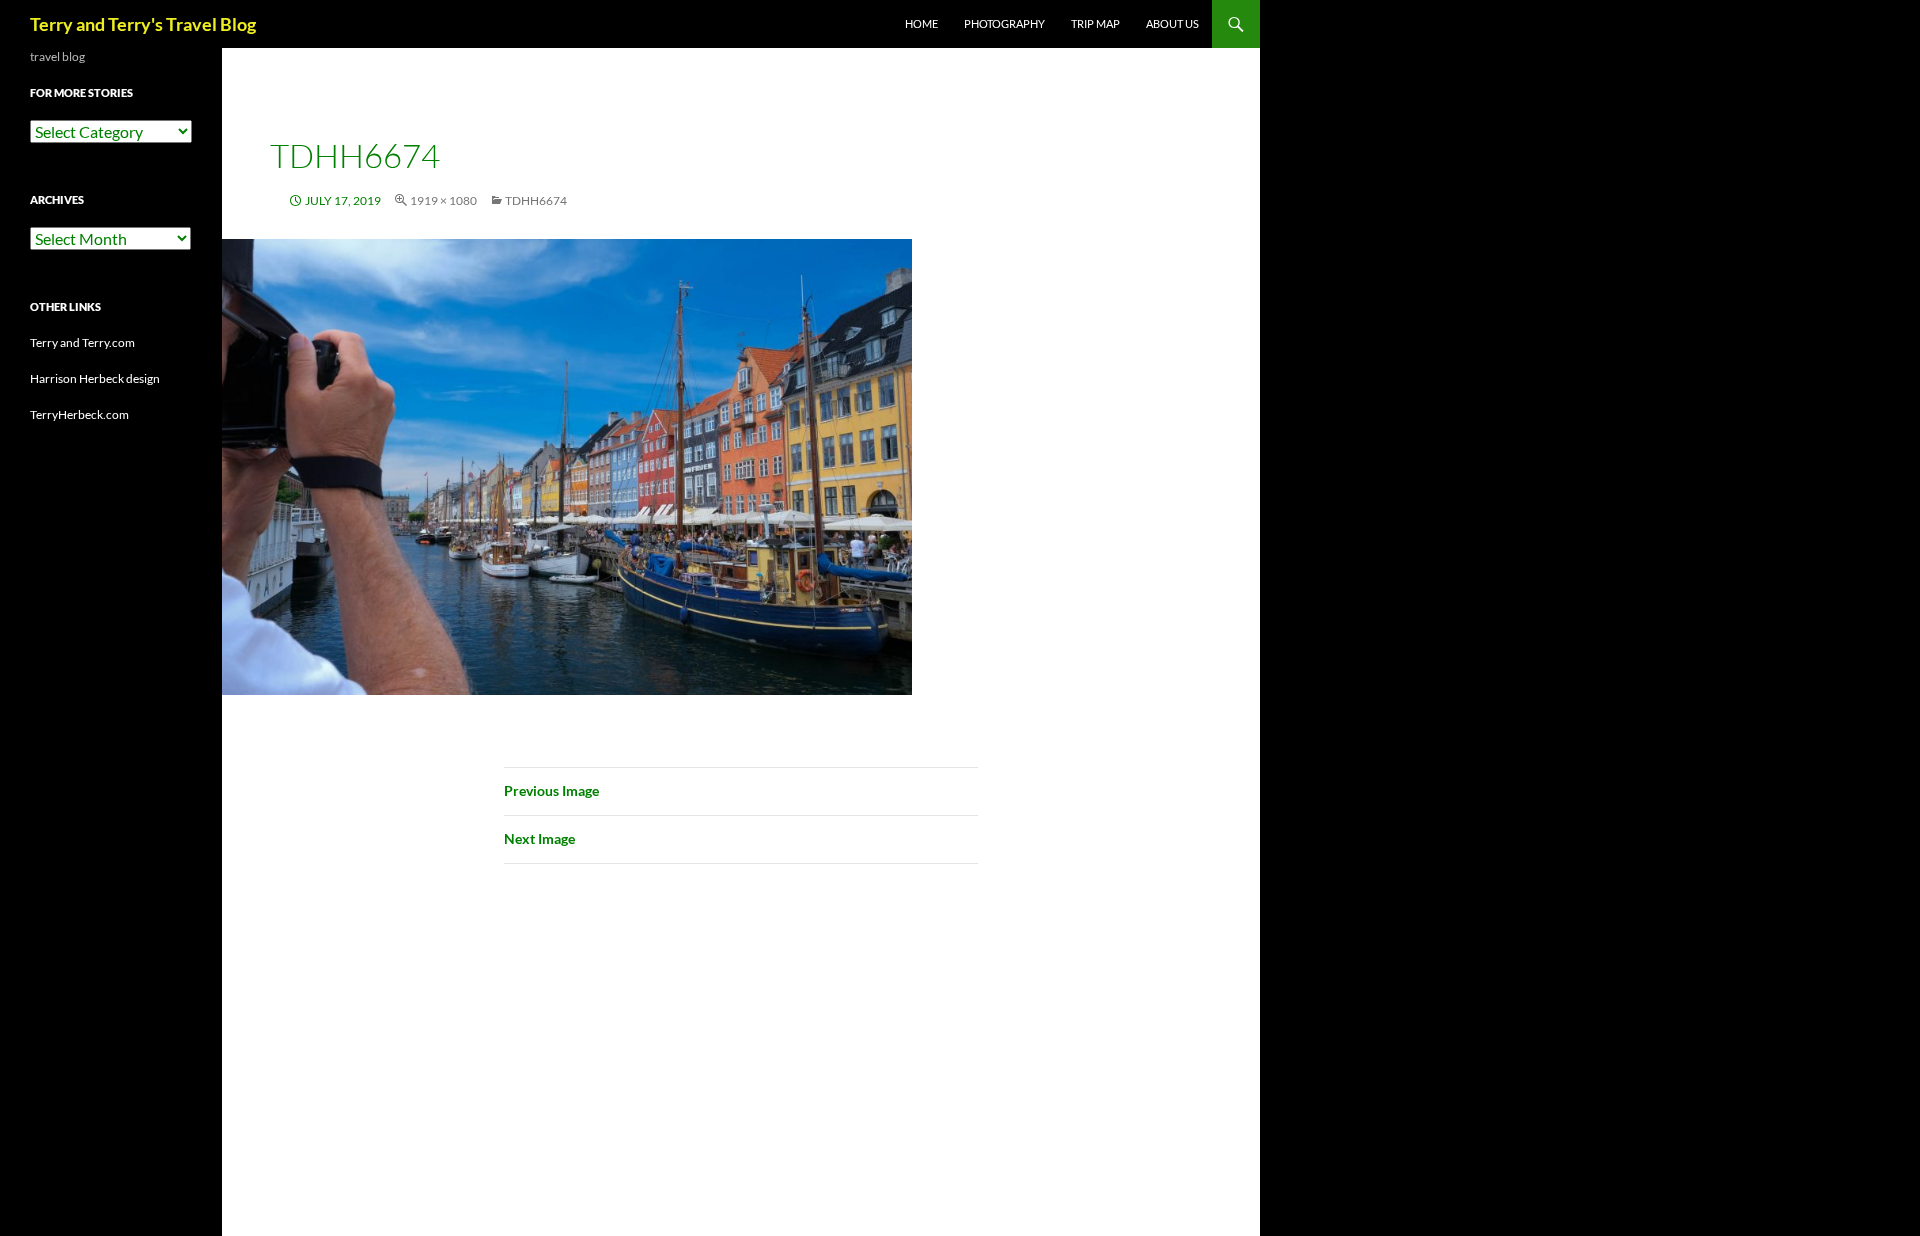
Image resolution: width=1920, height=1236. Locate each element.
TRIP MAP (1095, 23)
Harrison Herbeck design (95, 378)
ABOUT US (1172, 23)
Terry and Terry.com (82, 342)
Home (921, 23)
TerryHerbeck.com (79, 414)
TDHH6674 (536, 200)
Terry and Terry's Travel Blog (143, 24)
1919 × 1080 (443, 200)
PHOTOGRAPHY (1004, 23)
